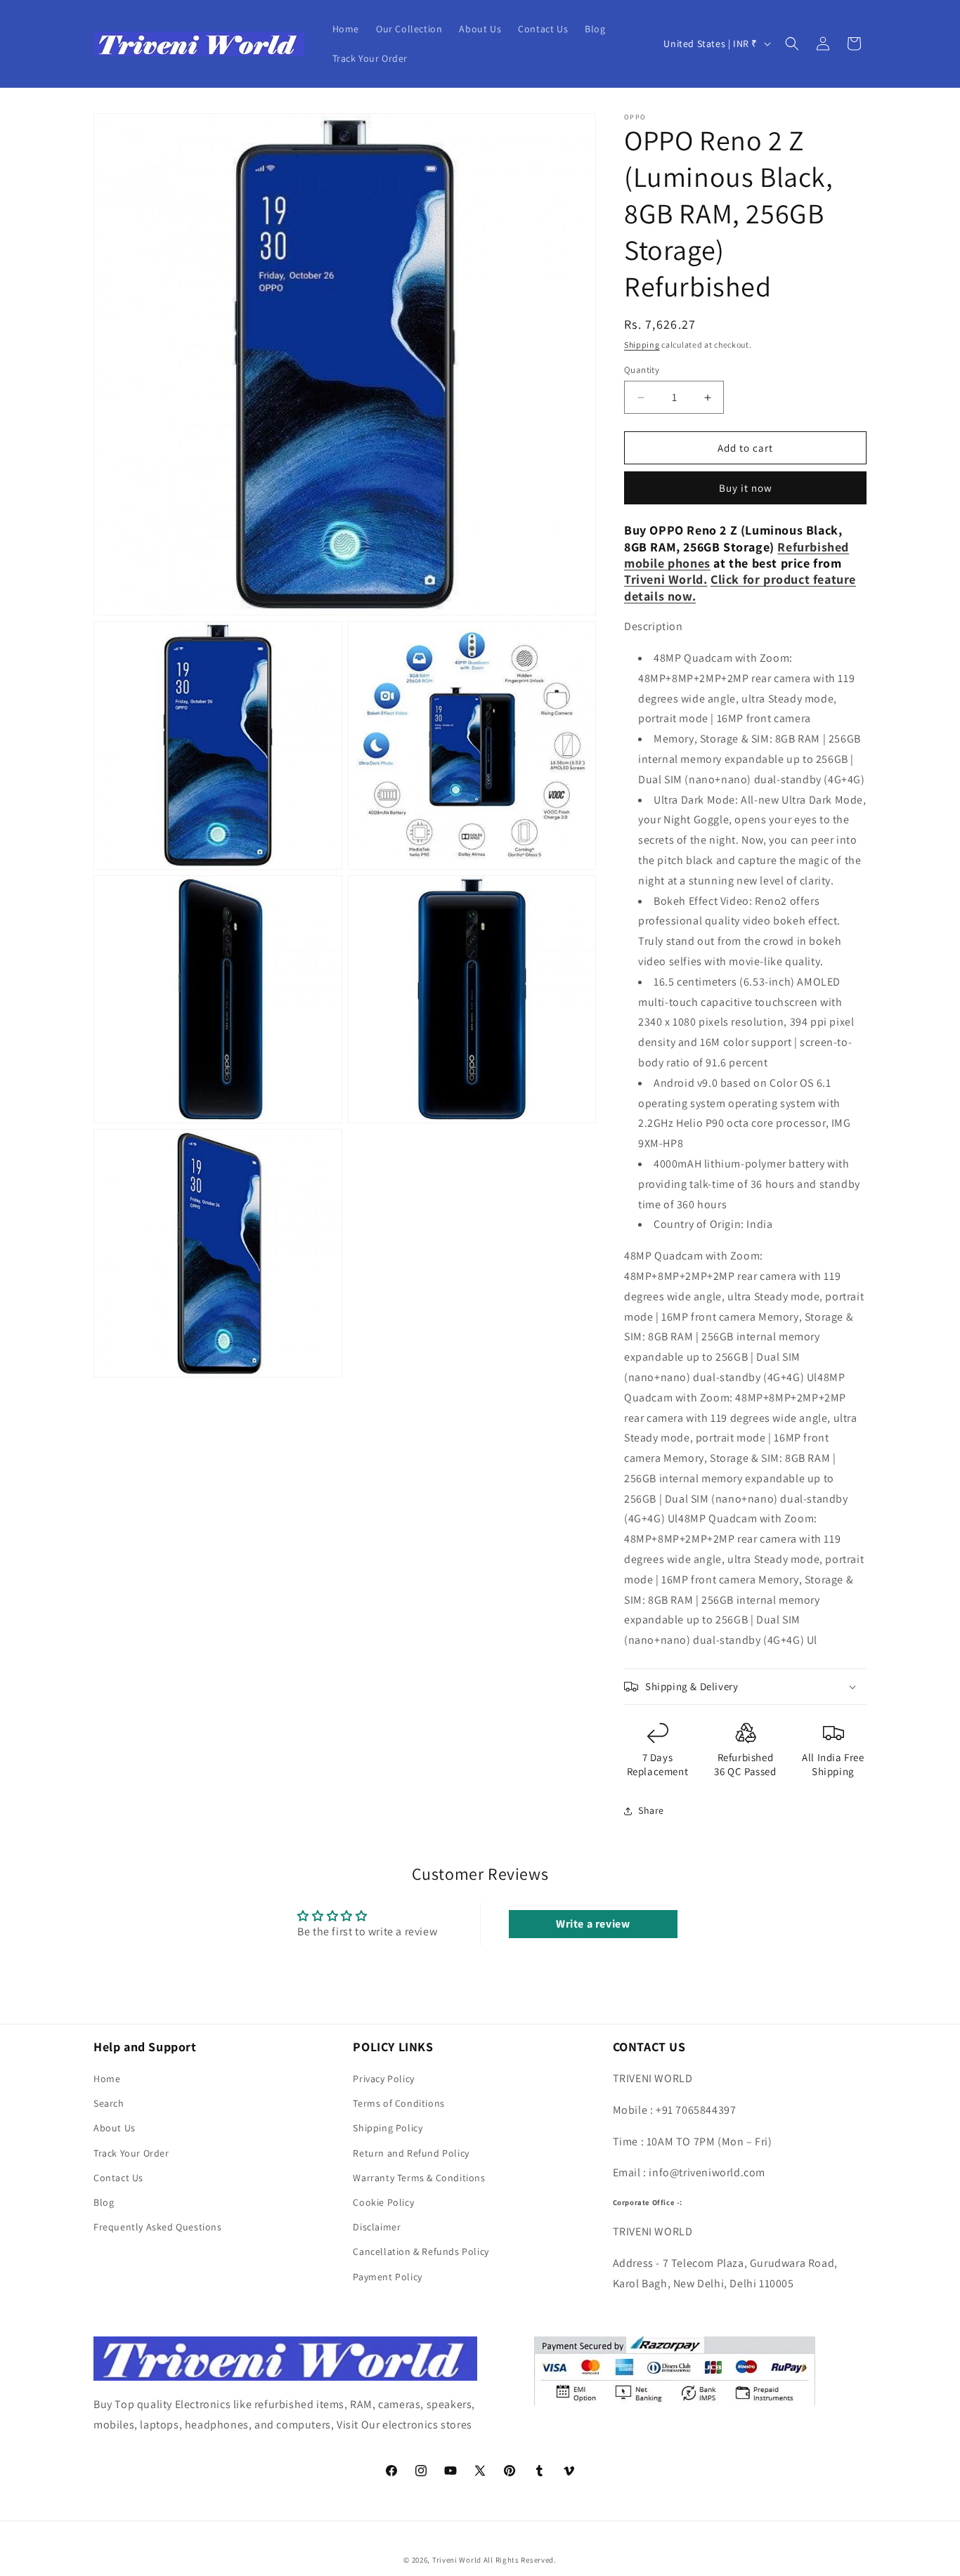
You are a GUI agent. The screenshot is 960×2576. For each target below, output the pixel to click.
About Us (115, 2128)
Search (109, 2103)
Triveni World (457, 2560)
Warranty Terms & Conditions (419, 2178)
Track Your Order (131, 2153)
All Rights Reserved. (520, 2560)
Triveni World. (666, 579)
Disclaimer (377, 2227)
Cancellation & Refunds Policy (421, 2251)
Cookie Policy (383, 2202)
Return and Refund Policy (411, 2153)
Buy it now (746, 488)
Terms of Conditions (398, 2103)
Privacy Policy (383, 2079)
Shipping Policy (388, 2128)
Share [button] (651, 1810)
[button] (792, 44)
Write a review (593, 1924)
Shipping (642, 345)
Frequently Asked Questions (158, 2227)
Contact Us (118, 2178)
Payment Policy (387, 2277)
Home (107, 2079)
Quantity (642, 370)
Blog (104, 2202)
